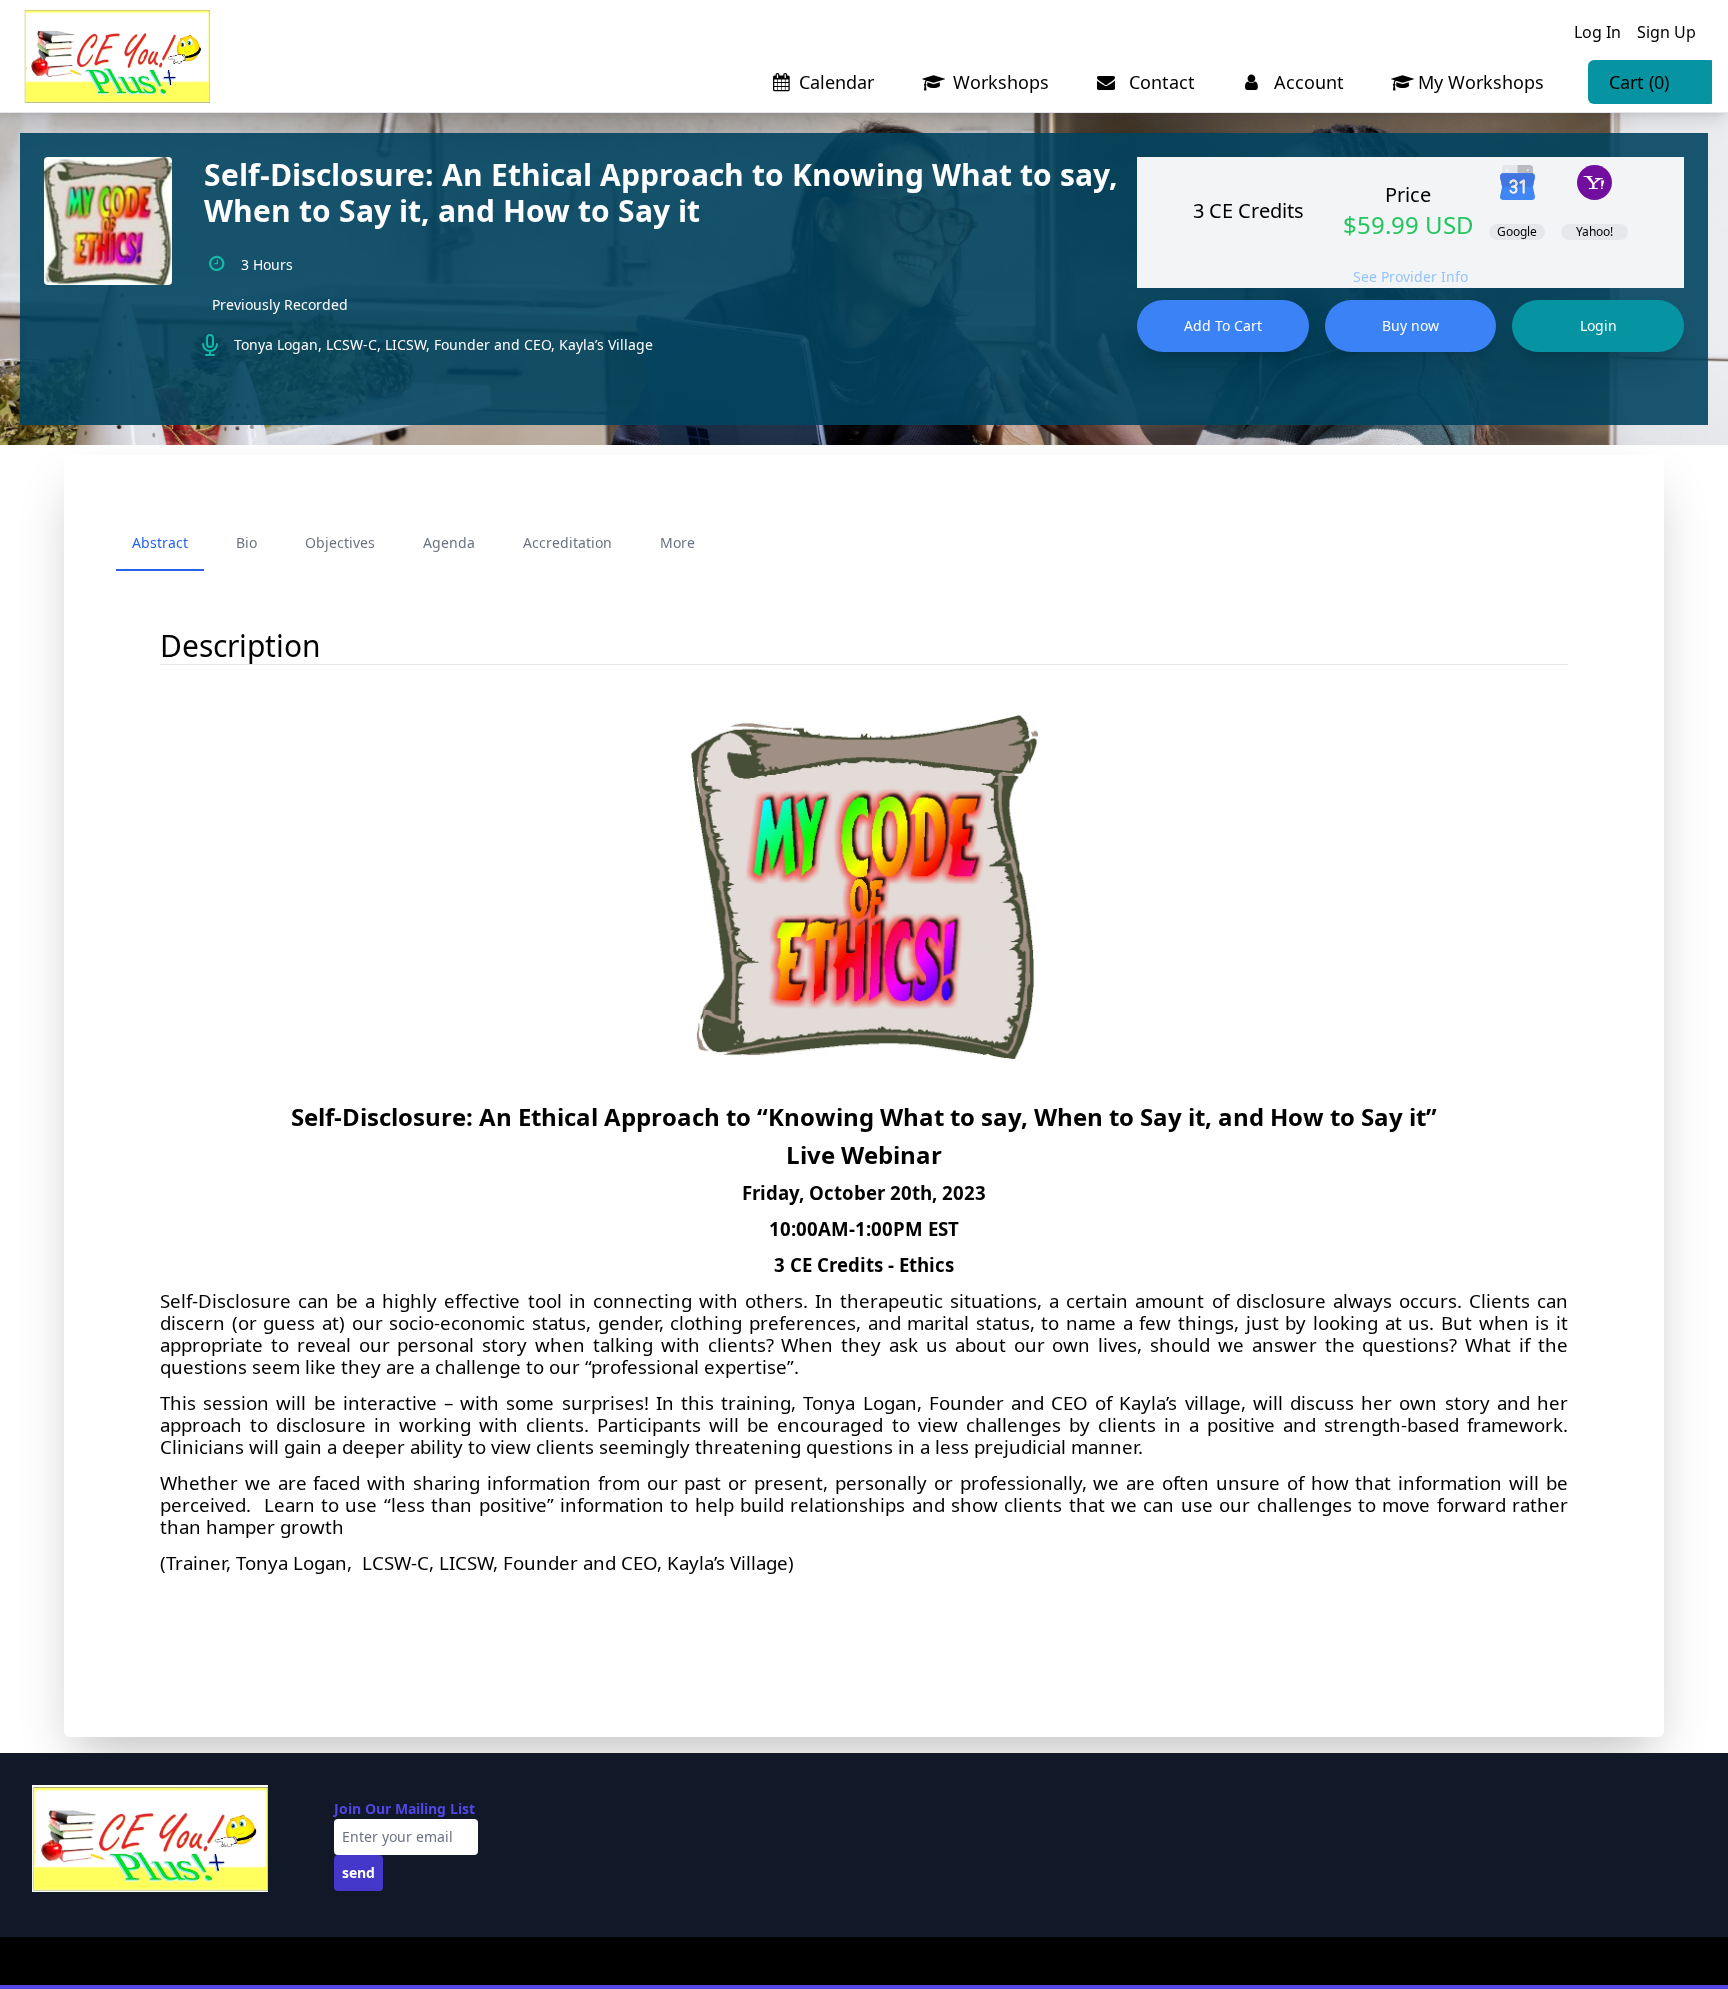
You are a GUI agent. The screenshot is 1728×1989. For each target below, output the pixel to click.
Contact (1159, 82)
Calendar (836, 82)
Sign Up (1666, 32)
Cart (1639, 82)
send (358, 1872)
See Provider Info (1410, 276)
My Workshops (1481, 82)
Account (1306, 82)
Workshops (998, 82)
